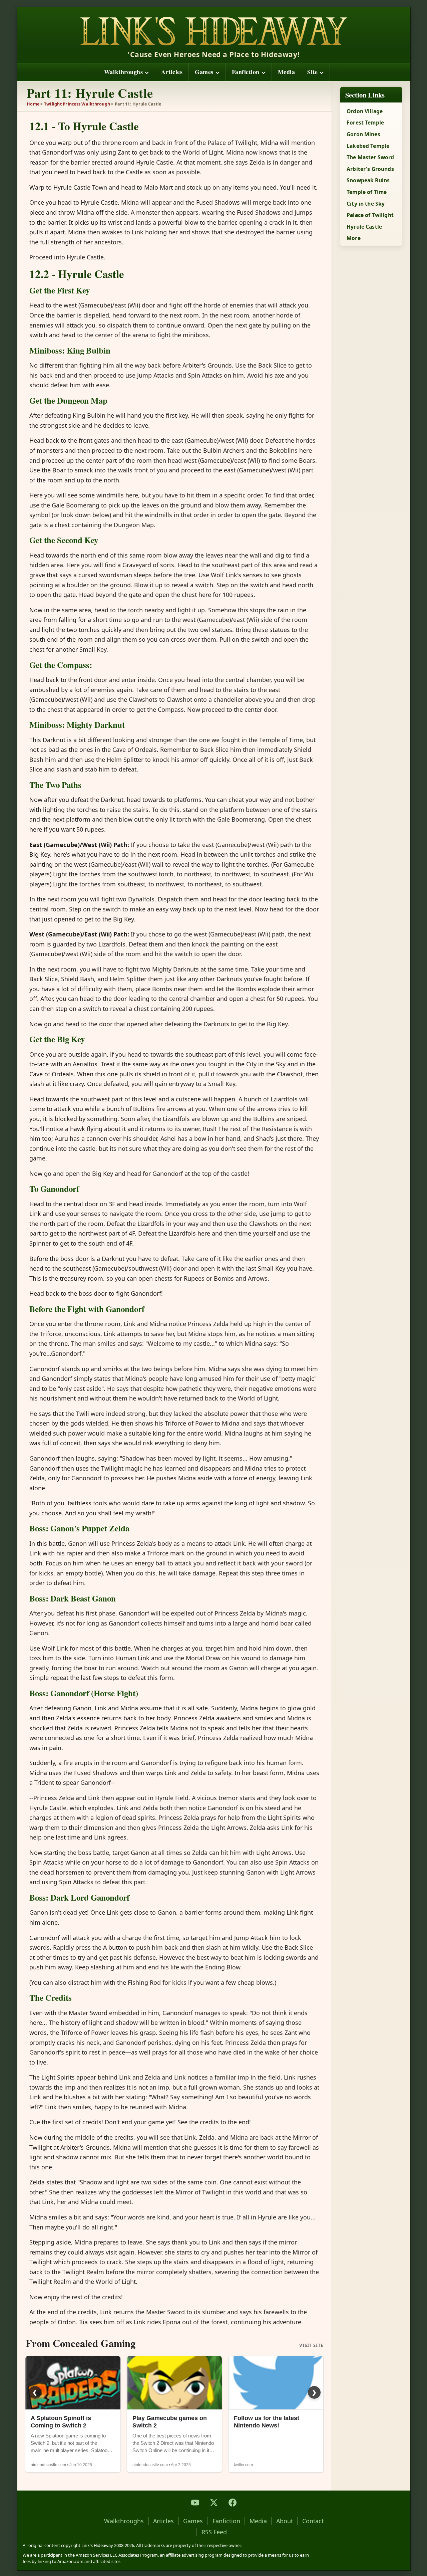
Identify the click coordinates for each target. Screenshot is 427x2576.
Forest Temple (365, 123)
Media (287, 72)
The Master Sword (370, 157)
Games (204, 72)
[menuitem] (126, 72)
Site (312, 72)
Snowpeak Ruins (368, 180)
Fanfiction (246, 72)
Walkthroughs (123, 72)
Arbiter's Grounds (370, 169)
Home (33, 104)
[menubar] (214, 72)
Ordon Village (365, 111)
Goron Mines (363, 134)
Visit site (311, 2346)
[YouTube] (195, 2503)
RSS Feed (214, 2532)
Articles (172, 72)
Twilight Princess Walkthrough (77, 104)
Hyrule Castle (364, 227)
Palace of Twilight (370, 215)
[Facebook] (233, 2503)
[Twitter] (214, 2503)
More (354, 238)
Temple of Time (367, 192)
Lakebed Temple (368, 146)
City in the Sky (366, 204)
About (285, 2521)
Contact (313, 2521)
